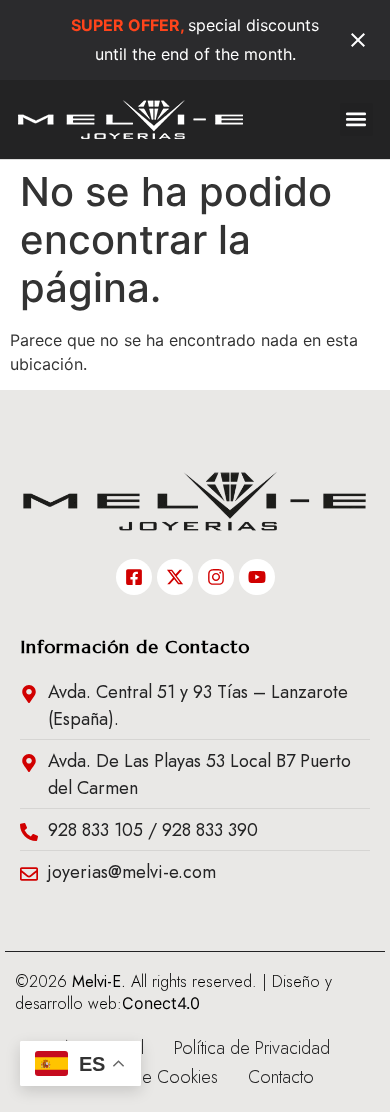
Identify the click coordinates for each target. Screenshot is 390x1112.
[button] (356, 119)
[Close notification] (358, 40)
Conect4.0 (161, 1003)
